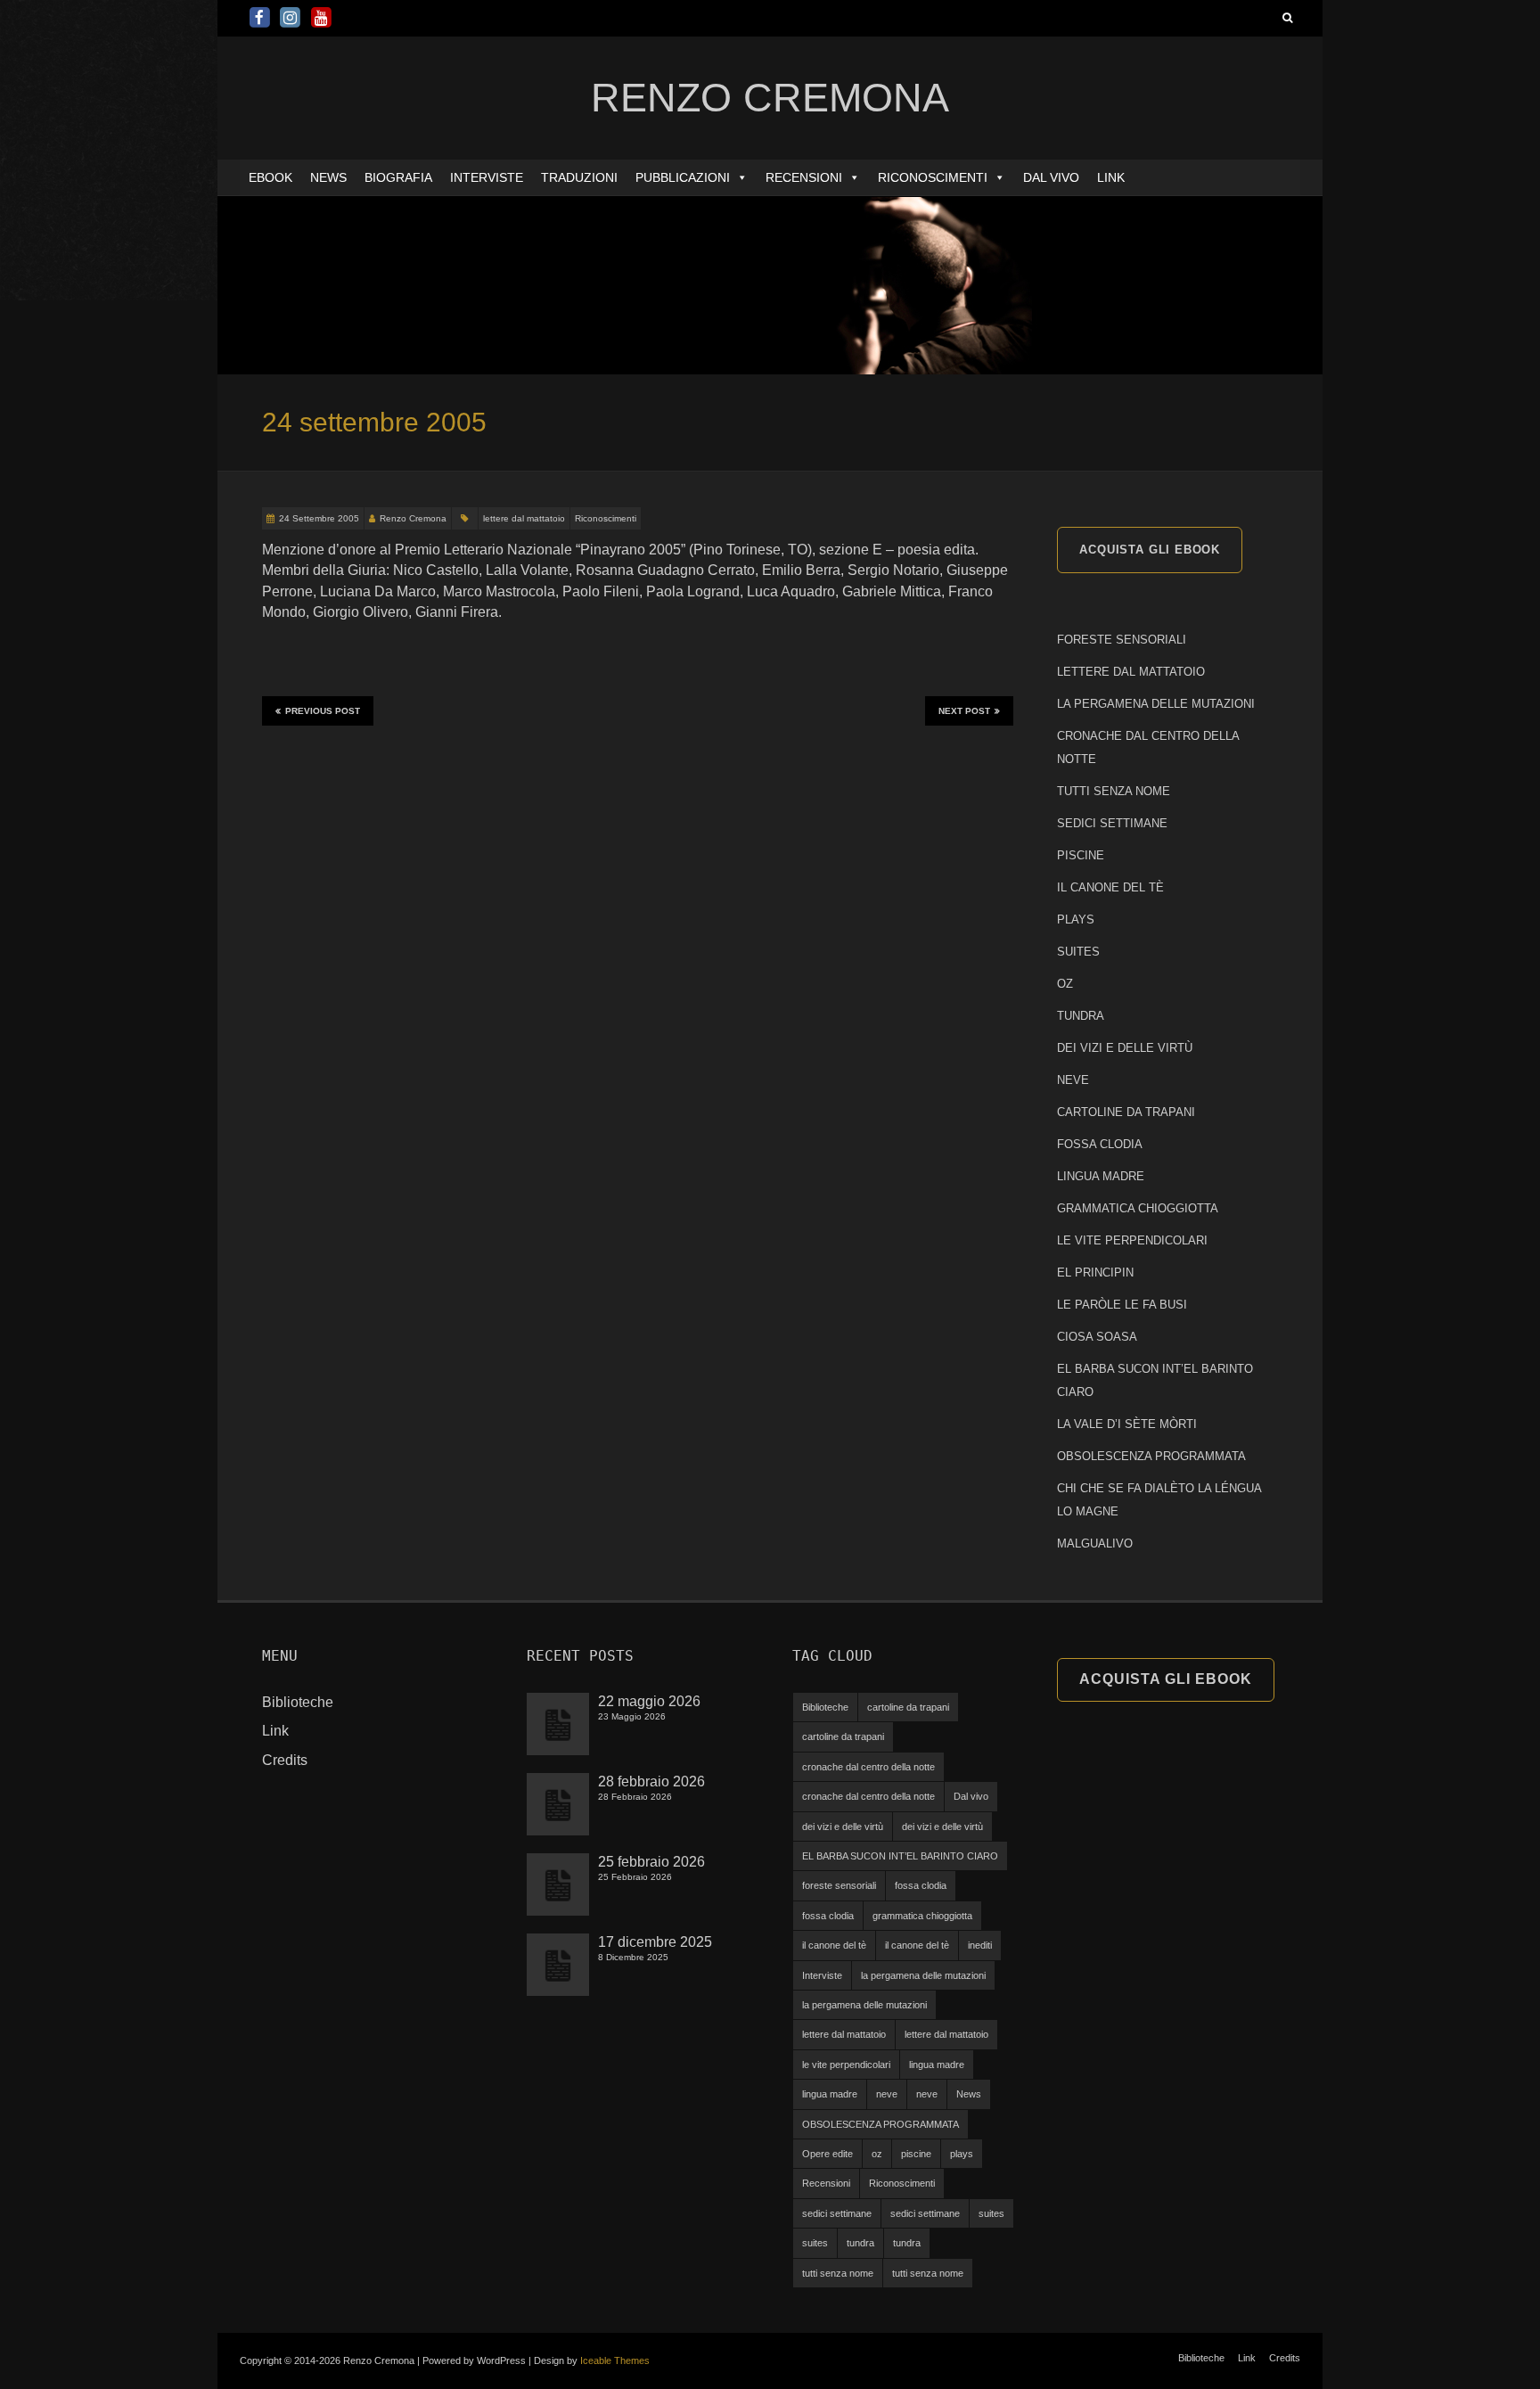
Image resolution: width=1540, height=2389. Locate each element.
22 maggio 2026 (649, 1701)
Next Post (964, 711)
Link (1111, 177)
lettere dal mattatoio (524, 518)
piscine (916, 2154)
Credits (285, 1760)
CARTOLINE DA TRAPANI (1126, 1112)
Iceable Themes (615, 2360)
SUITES (1078, 952)
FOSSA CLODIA (1100, 1144)
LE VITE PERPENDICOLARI (1132, 1240)
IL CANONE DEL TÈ (1110, 887)
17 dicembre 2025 (655, 1942)
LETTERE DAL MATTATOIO (1131, 672)
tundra (860, 2243)
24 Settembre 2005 (319, 518)
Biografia (398, 177)
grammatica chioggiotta (922, 1916)
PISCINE (1081, 855)
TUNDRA (1081, 1016)
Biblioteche (298, 1702)
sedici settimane (837, 2213)
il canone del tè (834, 1945)
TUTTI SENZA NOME (1114, 791)
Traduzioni (579, 177)
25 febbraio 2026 (651, 1862)
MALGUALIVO (1095, 1543)
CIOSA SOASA (1097, 1337)
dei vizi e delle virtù (843, 1827)
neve (887, 2094)
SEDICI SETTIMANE (1112, 823)
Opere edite (827, 2154)
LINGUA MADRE (1101, 1176)
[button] (741, 177)
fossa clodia (921, 1885)
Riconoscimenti (933, 177)
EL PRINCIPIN (1095, 1272)
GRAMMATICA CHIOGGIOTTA (1138, 1208)
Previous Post (323, 711)
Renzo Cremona (413, 518)
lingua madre (937, 2065)
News (328, 177)
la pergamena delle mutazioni (923, 1975)
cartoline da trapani (908, 1707)
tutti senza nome (838, 2273)
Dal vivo (1051, 177)
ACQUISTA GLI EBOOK (1150, 550)
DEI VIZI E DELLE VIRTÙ (1125, 1048)
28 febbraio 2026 (651, 1781)
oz (877, 2154)
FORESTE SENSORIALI (1122, 640)
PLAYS (1076, 919)
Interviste (487, 177)
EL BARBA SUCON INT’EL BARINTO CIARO (900, 1856)
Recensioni (804, 177)
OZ (1065, 984)
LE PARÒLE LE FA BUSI (1122, 1305)
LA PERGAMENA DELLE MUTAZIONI (1156, 704)
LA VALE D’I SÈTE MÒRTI (1127, 1424)
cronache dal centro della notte (868, 1767)
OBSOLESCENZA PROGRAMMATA (1151, 1456)
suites (991, 2213)
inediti (980, 1945)
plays (962, 2154)
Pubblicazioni (683, 177)
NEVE (1073, 1080)
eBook (270, 177)
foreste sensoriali (839, 1885)
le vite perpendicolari (846, 2065)
